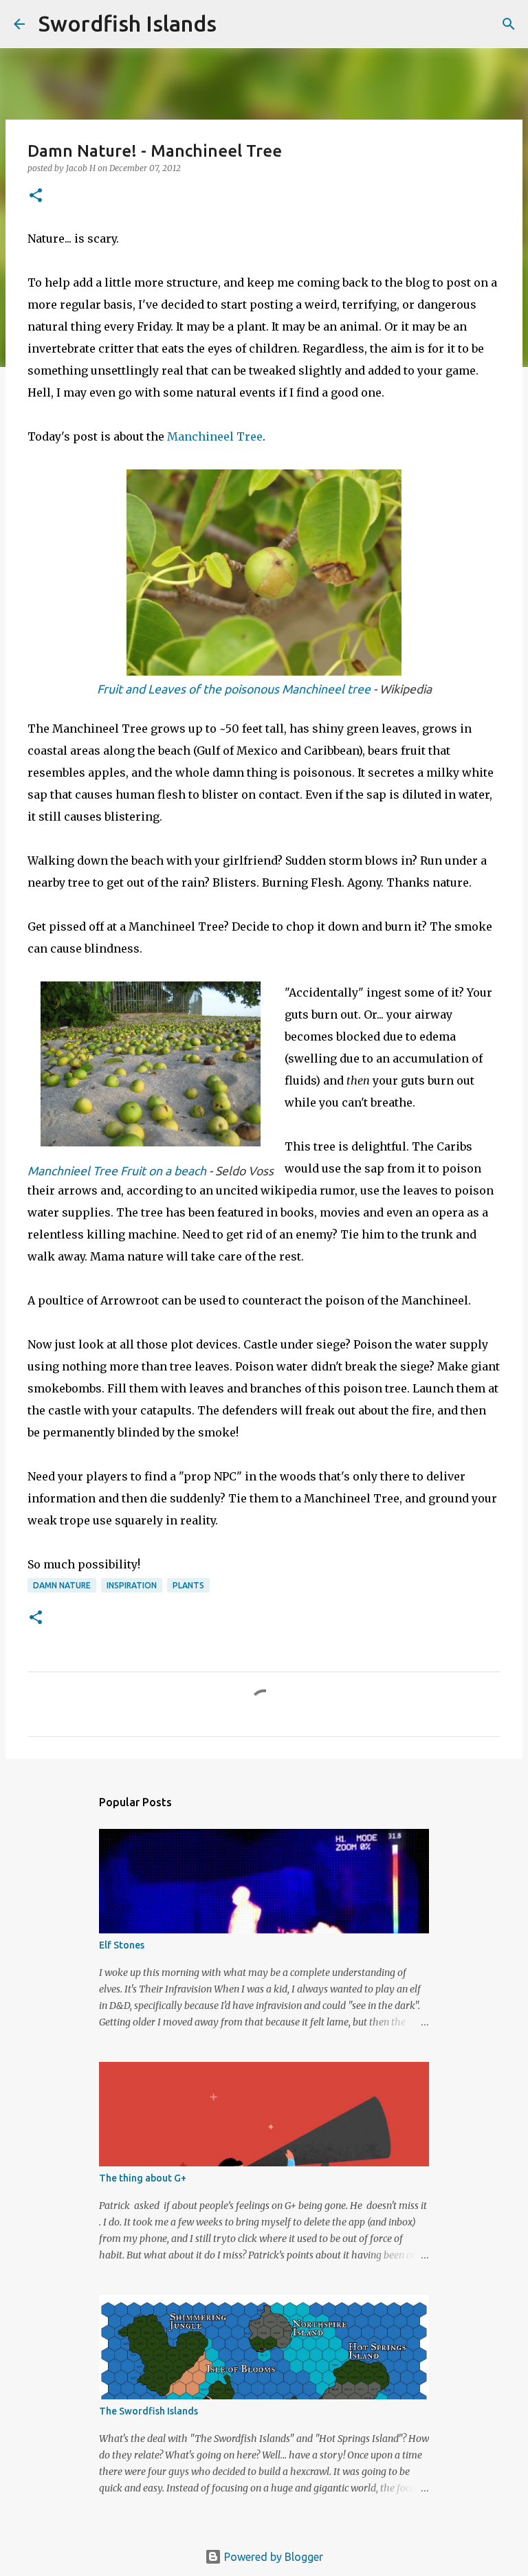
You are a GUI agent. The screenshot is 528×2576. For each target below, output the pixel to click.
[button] (36, 196)
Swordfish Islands (128, 23)
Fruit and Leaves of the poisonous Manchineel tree (234, 689)
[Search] (236, 24)
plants (188, 1585)
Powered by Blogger (272, 2557)
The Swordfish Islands (148, 2411)
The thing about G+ (143, 2178)
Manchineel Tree (215, 436)
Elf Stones (122, 1945)
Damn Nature (62, 1585)
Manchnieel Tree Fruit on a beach (117, 1171)
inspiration (132, 1585)
